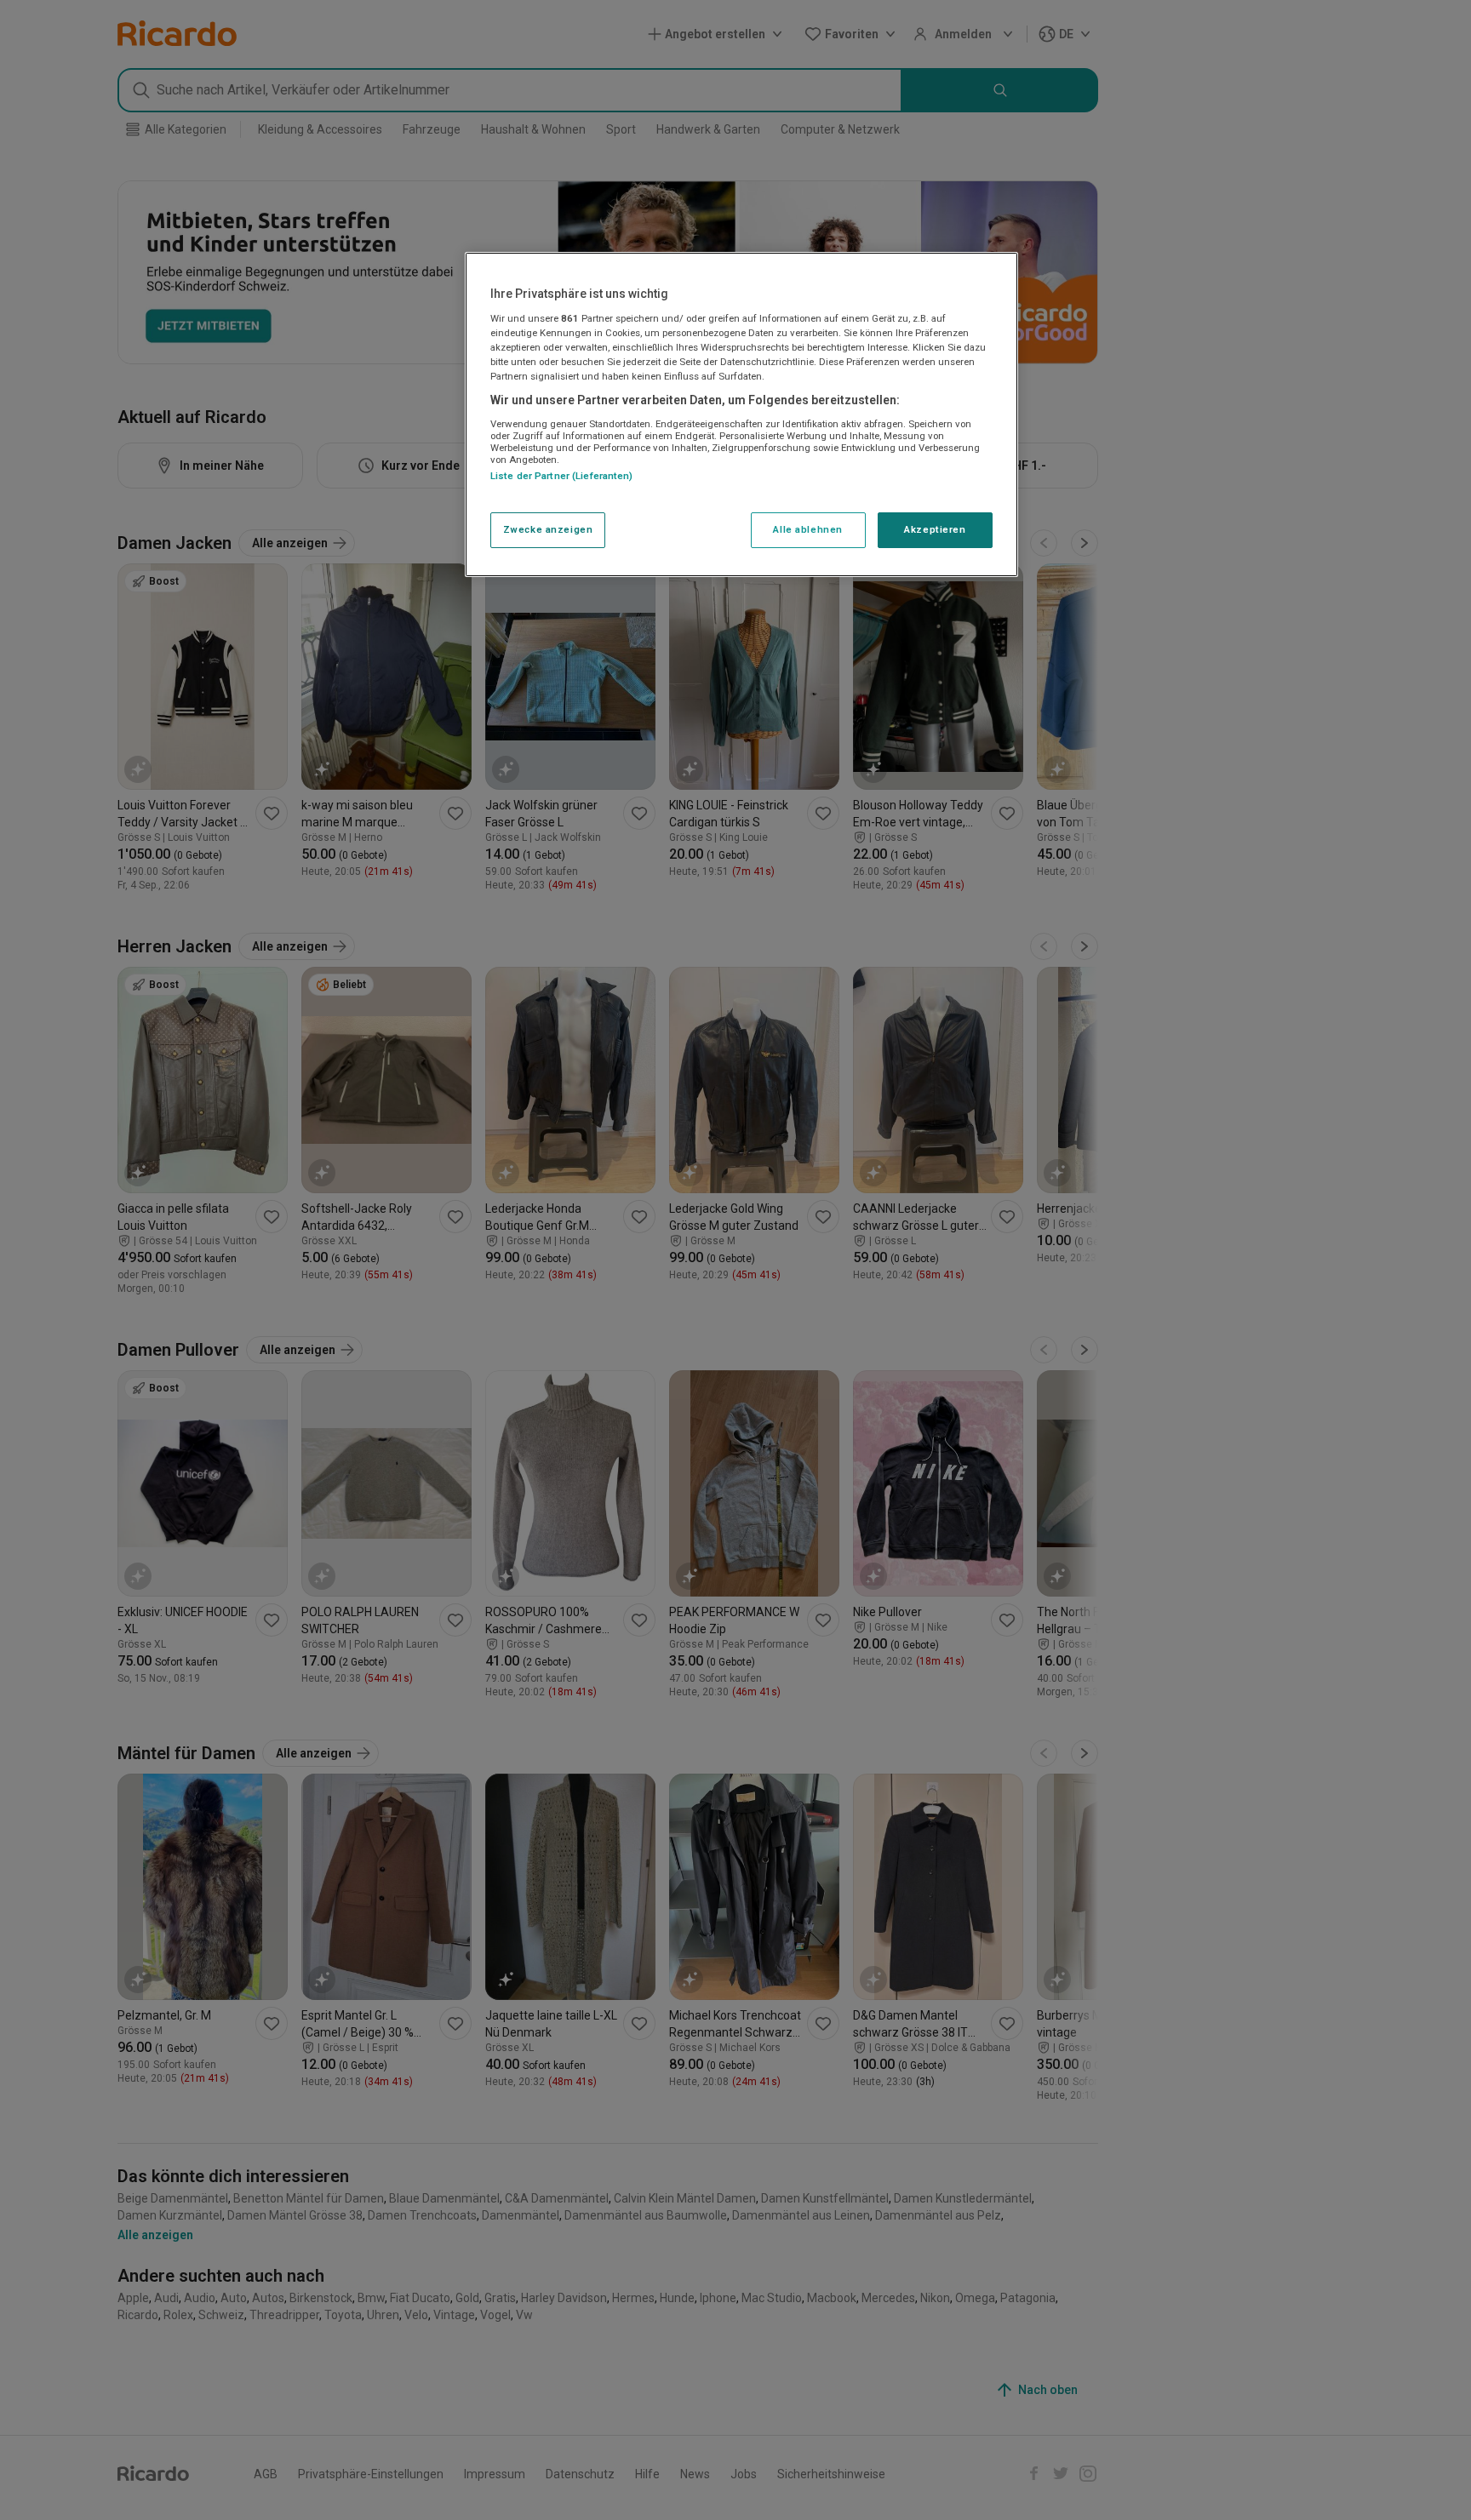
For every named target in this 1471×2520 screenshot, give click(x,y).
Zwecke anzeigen (548, 529)
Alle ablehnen (807, 529)
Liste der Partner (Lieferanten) (562, 476)
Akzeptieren (935, 529)
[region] (741, 414)
